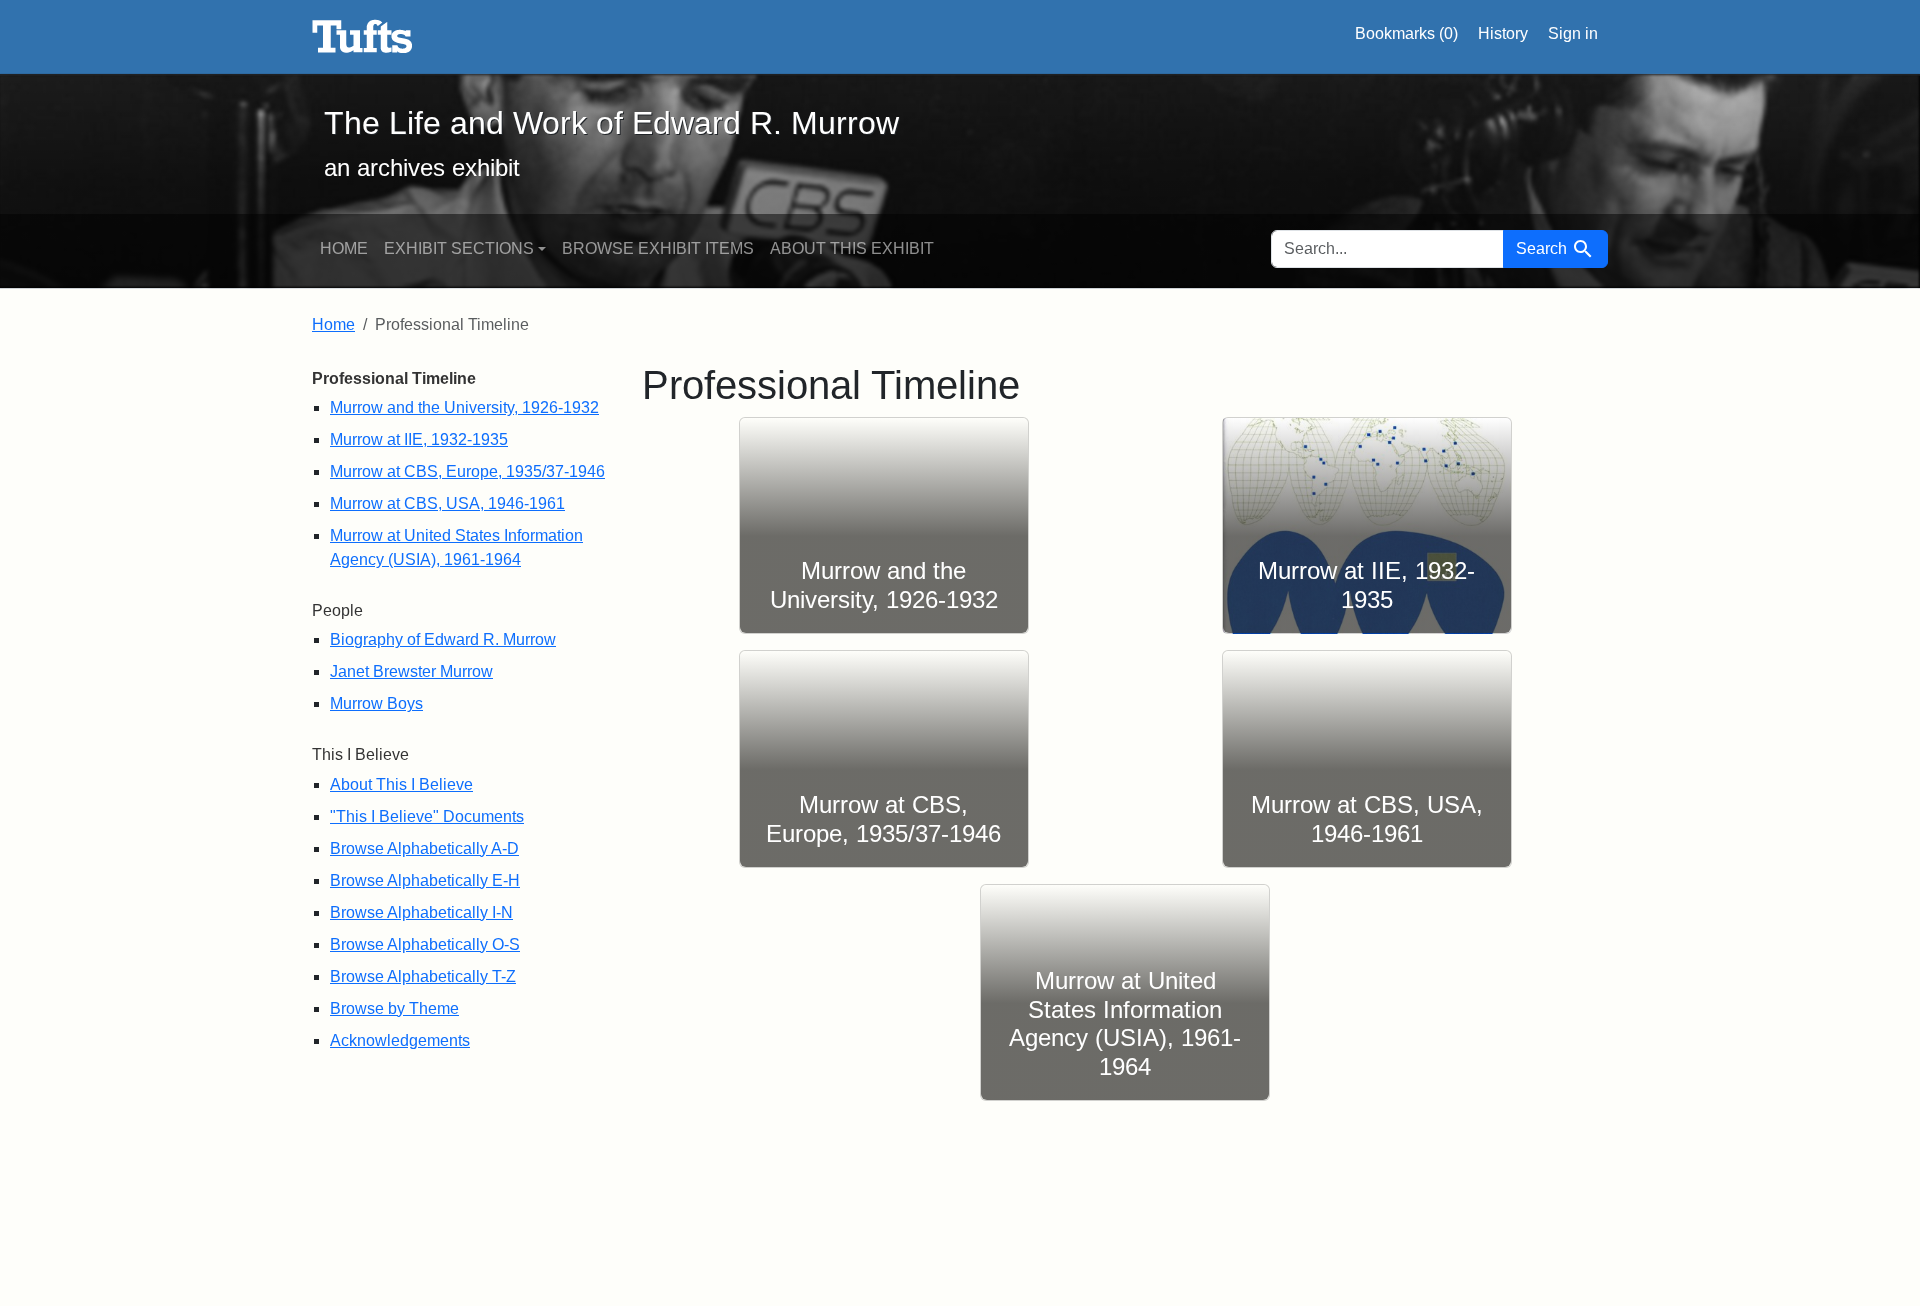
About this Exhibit (852, 248)
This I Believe (360, 754)
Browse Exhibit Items (658, 248)
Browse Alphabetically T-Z (423, 976)
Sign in (1573, 33)
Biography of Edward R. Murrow (443, 639)
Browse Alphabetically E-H (425, 880)
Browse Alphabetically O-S (425, 944)
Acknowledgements (400, 1040)
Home (344, 248)
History (1503, 33)
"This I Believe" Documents (427, 816)
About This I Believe (401, 784)
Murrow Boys (376, 703)
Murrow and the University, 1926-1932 (464, 407)
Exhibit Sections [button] (459, 248)
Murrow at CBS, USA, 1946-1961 (447, 503)
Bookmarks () (1406, 33)
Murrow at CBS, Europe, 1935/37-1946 (467, 471)
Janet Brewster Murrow (411, 671)
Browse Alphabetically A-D (424, 848)
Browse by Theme (394, 1008)
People (337, 610)
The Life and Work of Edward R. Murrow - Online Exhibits (362, 37)
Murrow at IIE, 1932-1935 (419, 439)
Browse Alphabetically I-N (421, 912)
